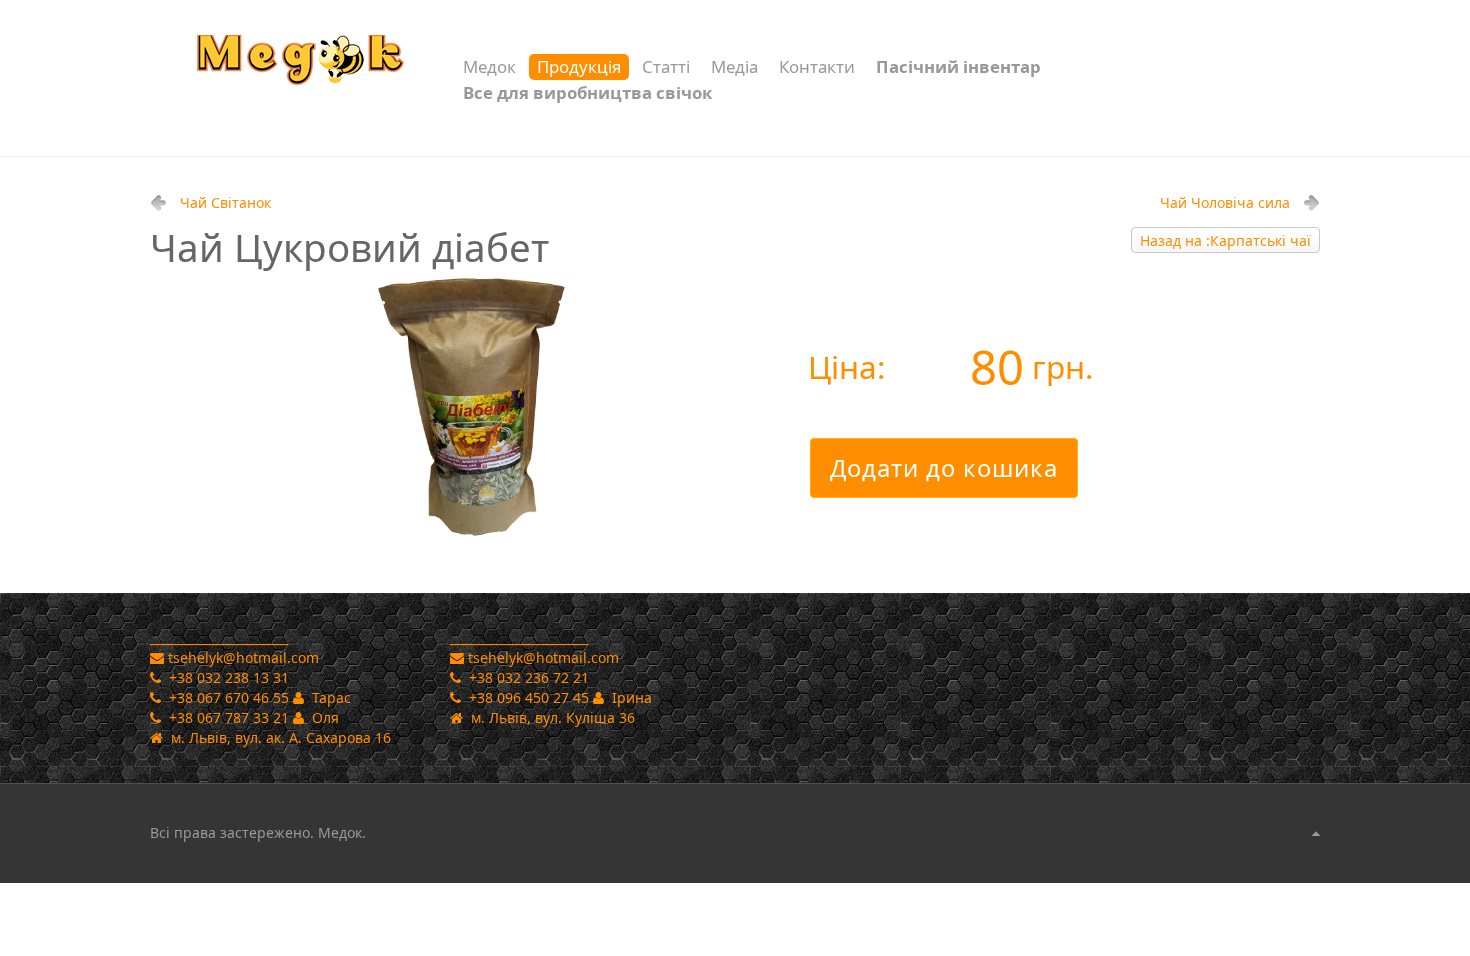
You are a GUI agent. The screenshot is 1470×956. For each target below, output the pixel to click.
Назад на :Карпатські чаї (1225, 240)
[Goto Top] (1316, 833)
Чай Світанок (225, 202)
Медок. (340, 832)
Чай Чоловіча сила (1225, 202)
